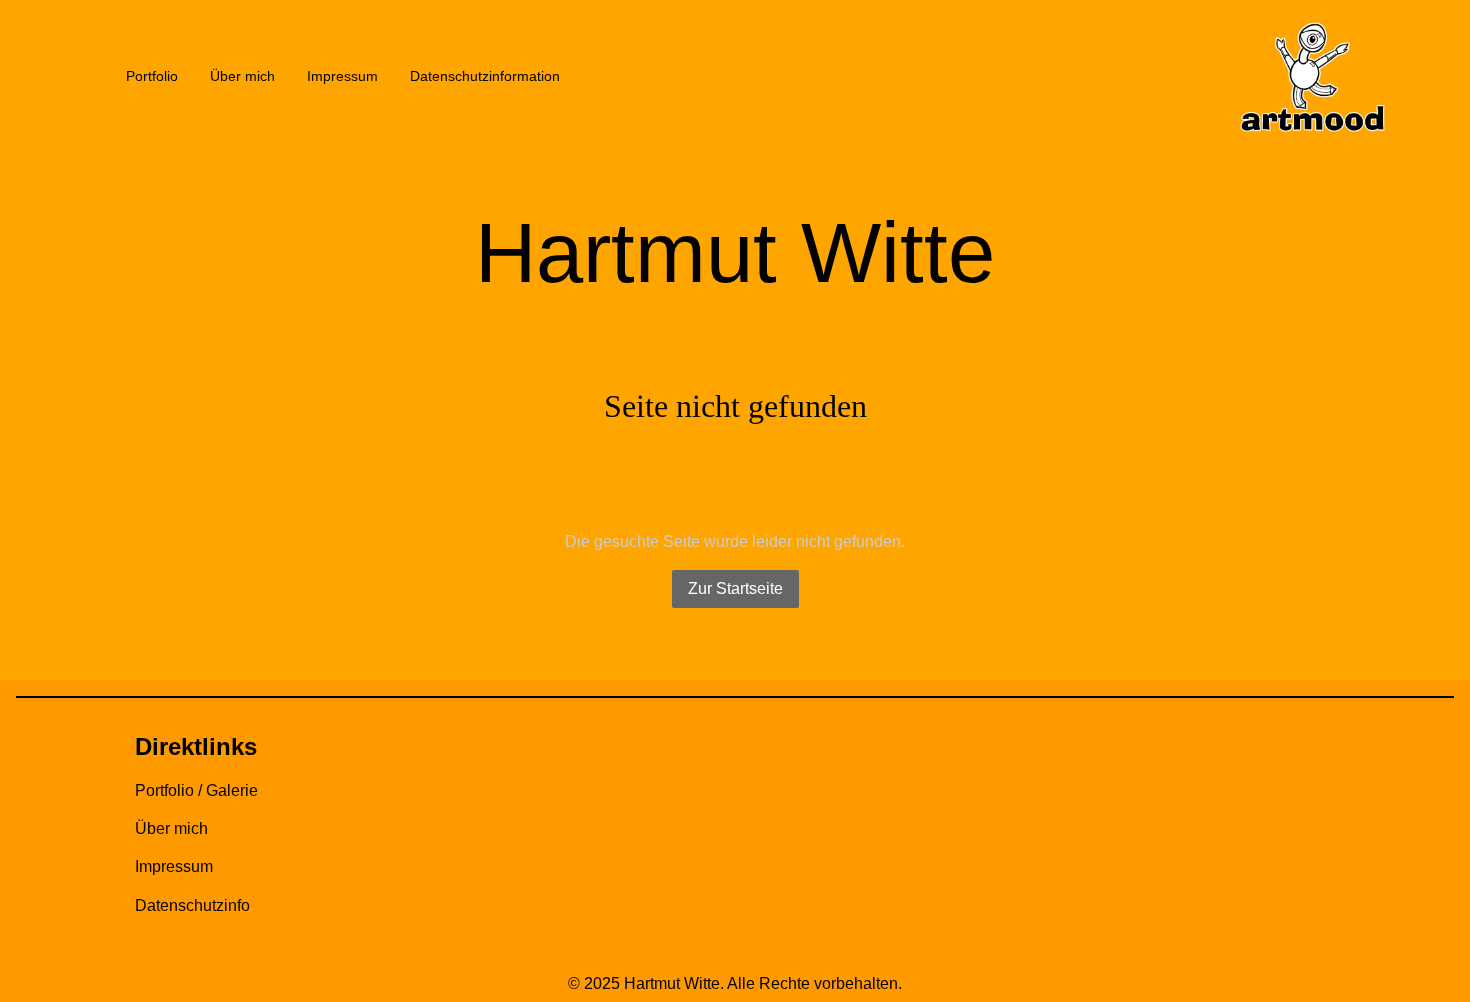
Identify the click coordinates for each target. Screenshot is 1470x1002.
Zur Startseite (735, 588)
